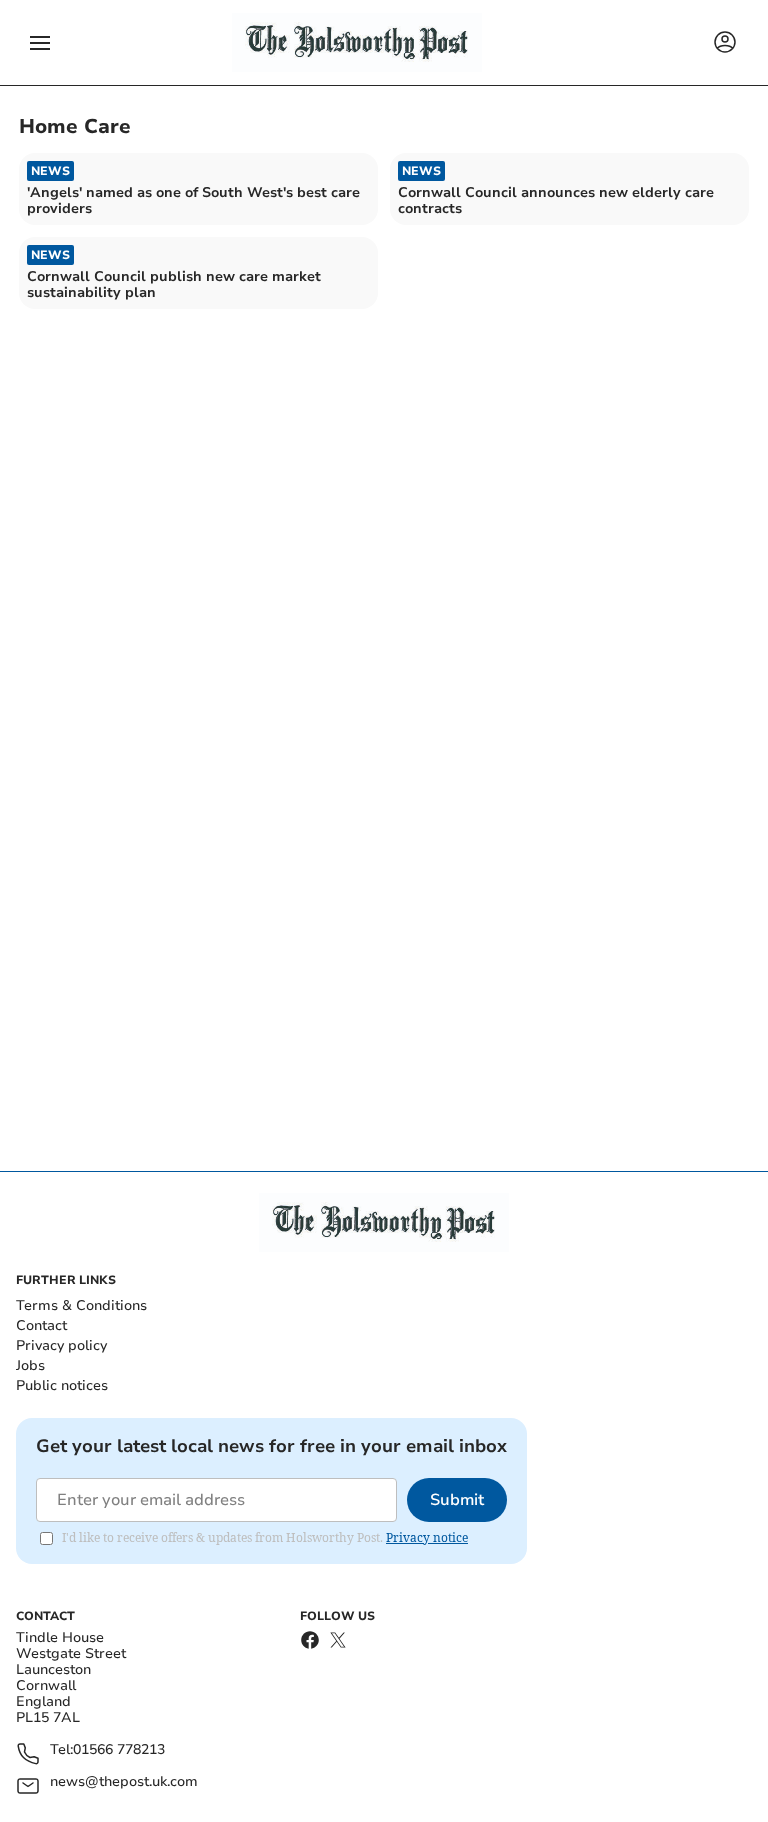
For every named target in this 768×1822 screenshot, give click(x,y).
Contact (41, 1325)
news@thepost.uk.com (124, 1782)
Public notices (62, 1385)
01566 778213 (119, 1750)
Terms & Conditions (81, 1305)
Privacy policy (61, 1345)
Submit (457, 1500)
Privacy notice (427, 1537)
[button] (40, 43)
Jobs (30, 1365)
